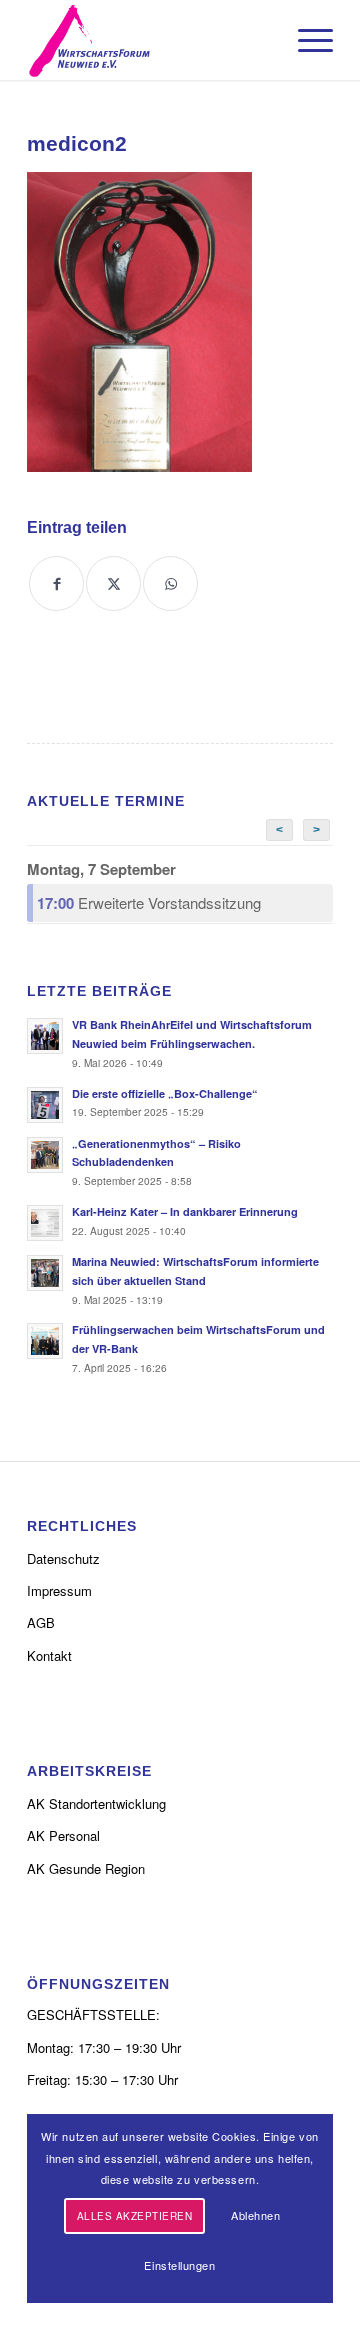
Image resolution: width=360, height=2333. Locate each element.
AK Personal (63, 1835)
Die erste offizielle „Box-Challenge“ (165, 1093)
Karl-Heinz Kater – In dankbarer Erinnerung (185, 1211)
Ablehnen (255, 2215)
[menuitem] (305, 40)
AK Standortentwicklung (96, 1803)
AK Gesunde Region (86, 1868)
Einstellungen (179, 2265)
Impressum (59, 1590)
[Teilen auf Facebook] (56, 583)
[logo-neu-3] (149, 40)
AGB (41, 1622)
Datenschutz (63, 1558)
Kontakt (49, 1655)
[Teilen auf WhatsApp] (170, 583)
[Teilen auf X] (113, 583)
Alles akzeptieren (135, 2216)
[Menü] (305, 40)
